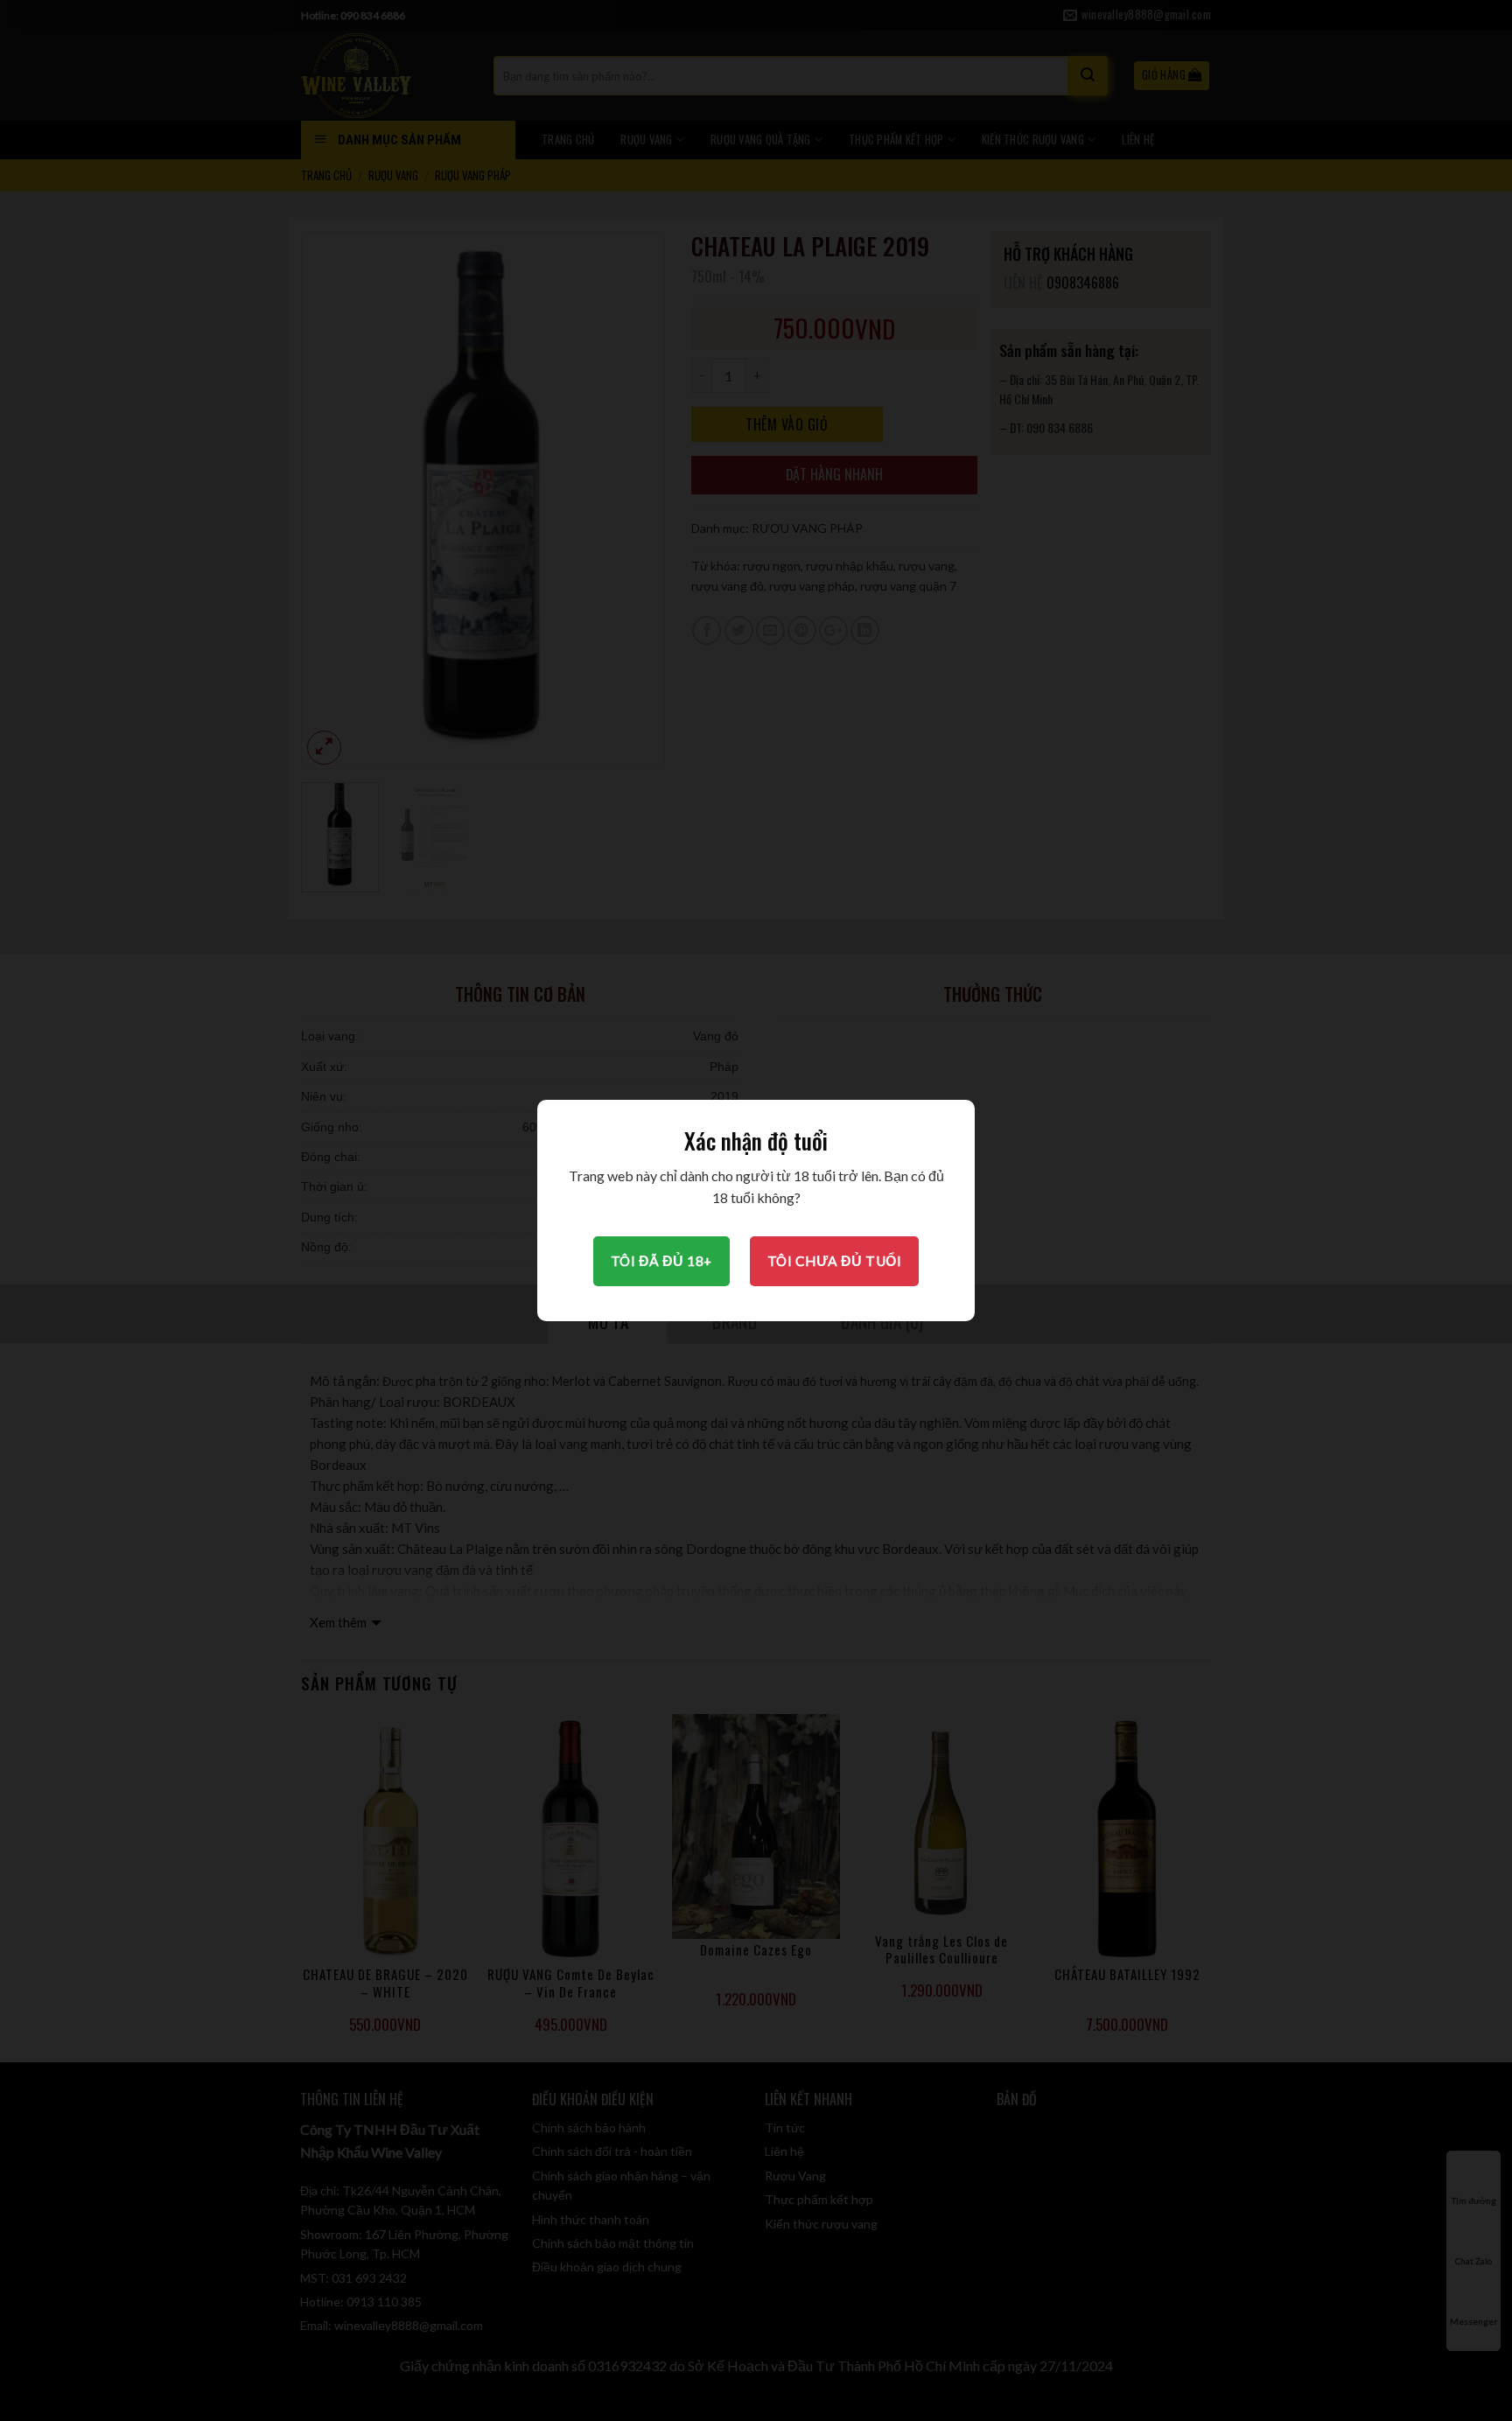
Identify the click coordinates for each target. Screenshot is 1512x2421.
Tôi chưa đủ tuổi (834, 1261)
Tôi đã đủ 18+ (661, 1261)
